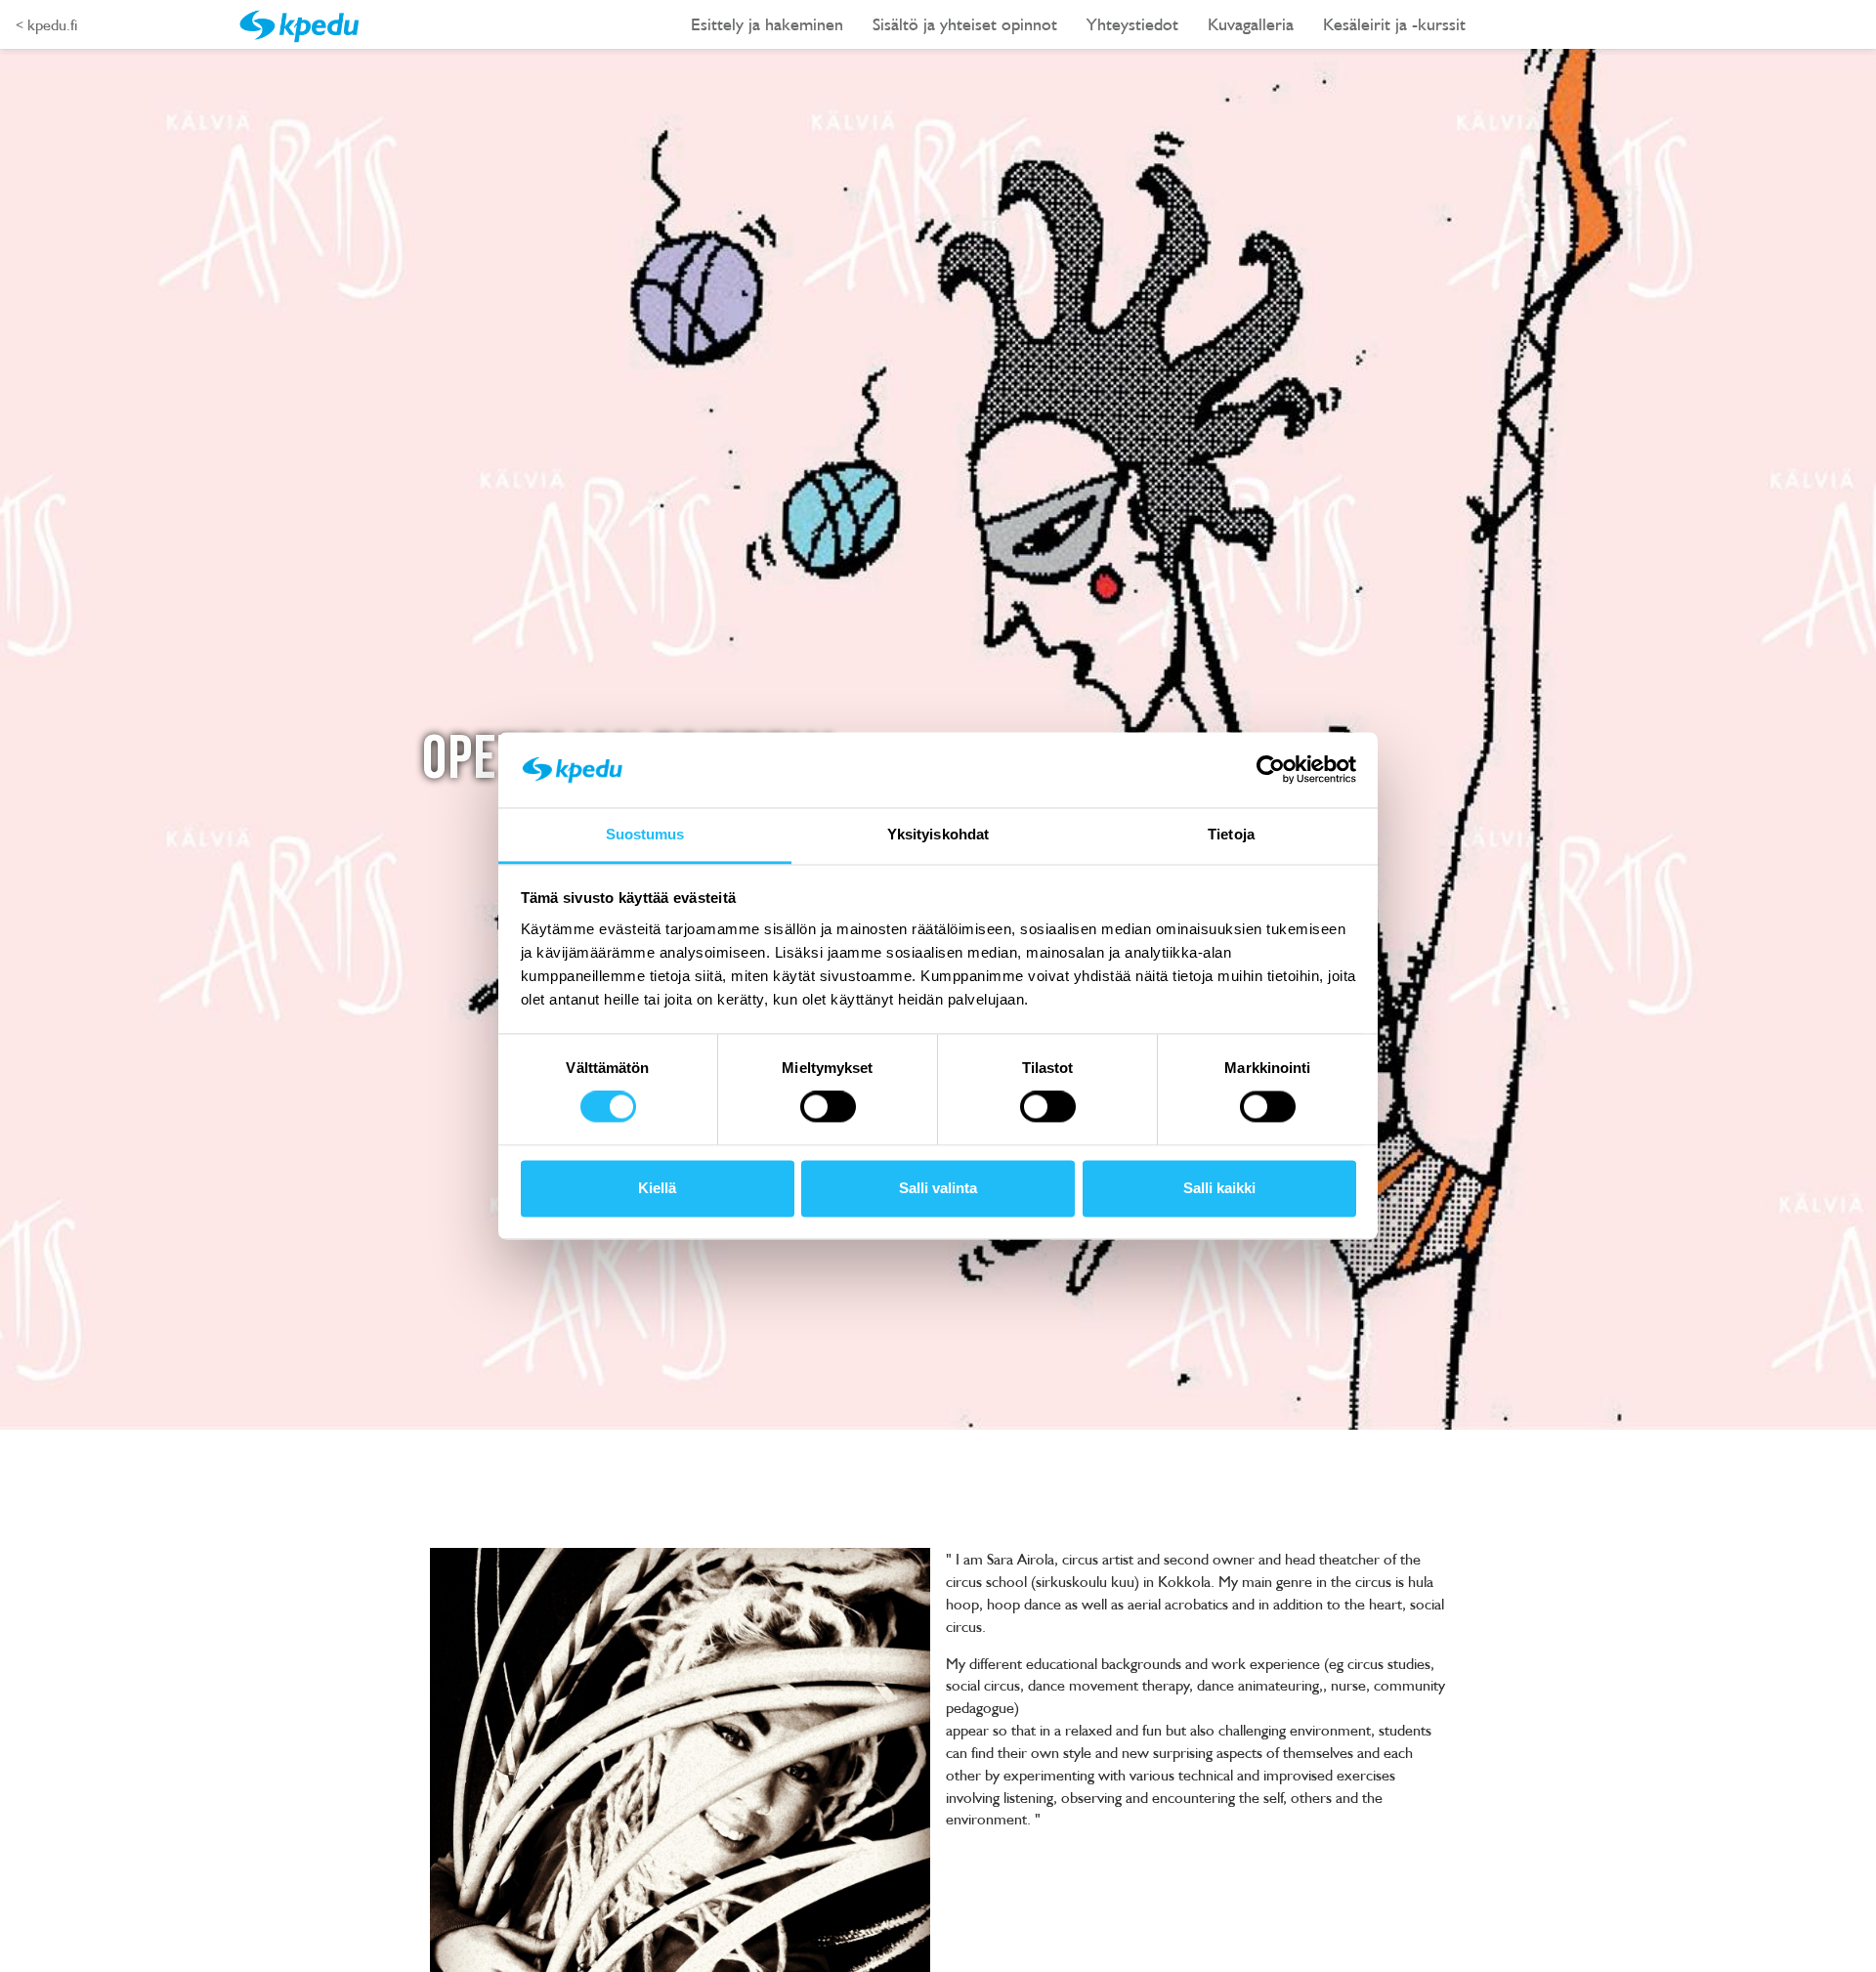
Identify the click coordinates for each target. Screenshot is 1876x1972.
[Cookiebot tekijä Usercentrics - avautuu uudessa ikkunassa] (1271, 770)
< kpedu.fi (46, 24)
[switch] (828, 1107)
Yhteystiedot (1132, 24)
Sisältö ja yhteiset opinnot (965, 24)
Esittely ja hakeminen (767, 24)
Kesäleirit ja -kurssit (1394, 24)
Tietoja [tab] (1231, 834)
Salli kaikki (1219, 1188)
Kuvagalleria (1251, 24)
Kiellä (657, 1188)
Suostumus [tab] (645, 834)
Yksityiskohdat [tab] (938, 834)
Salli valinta (938, 1188)
